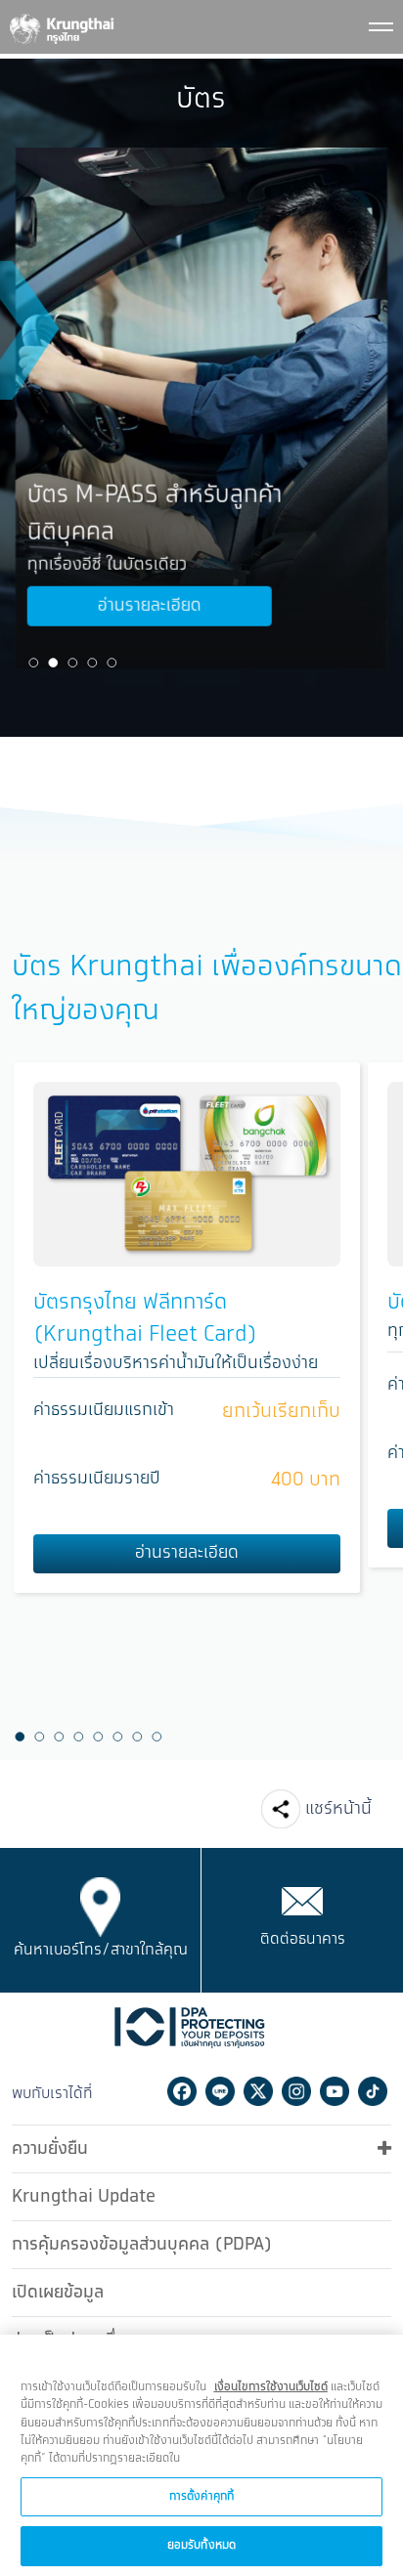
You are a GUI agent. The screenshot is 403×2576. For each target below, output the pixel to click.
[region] (201, 2455)
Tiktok (373, 2091)
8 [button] (157, 1738)
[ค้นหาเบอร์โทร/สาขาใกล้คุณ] (100, 1907)
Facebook (182, 2091)
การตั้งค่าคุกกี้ (201, 2496)
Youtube (335, 2091)
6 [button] (117, 1738)
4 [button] (93, 663)
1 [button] (34, 663)
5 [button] (112, 663)
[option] (201, 408)
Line (220, 2091)
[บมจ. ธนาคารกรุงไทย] (61, 25)
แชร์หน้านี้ (338, 1809)
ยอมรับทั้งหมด (201, 2545)
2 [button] (54, 663)
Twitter (258, 2091)
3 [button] (73, 663)
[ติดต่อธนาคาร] (302, 1901)
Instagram (296, 2091)
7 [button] (137, 1738)
